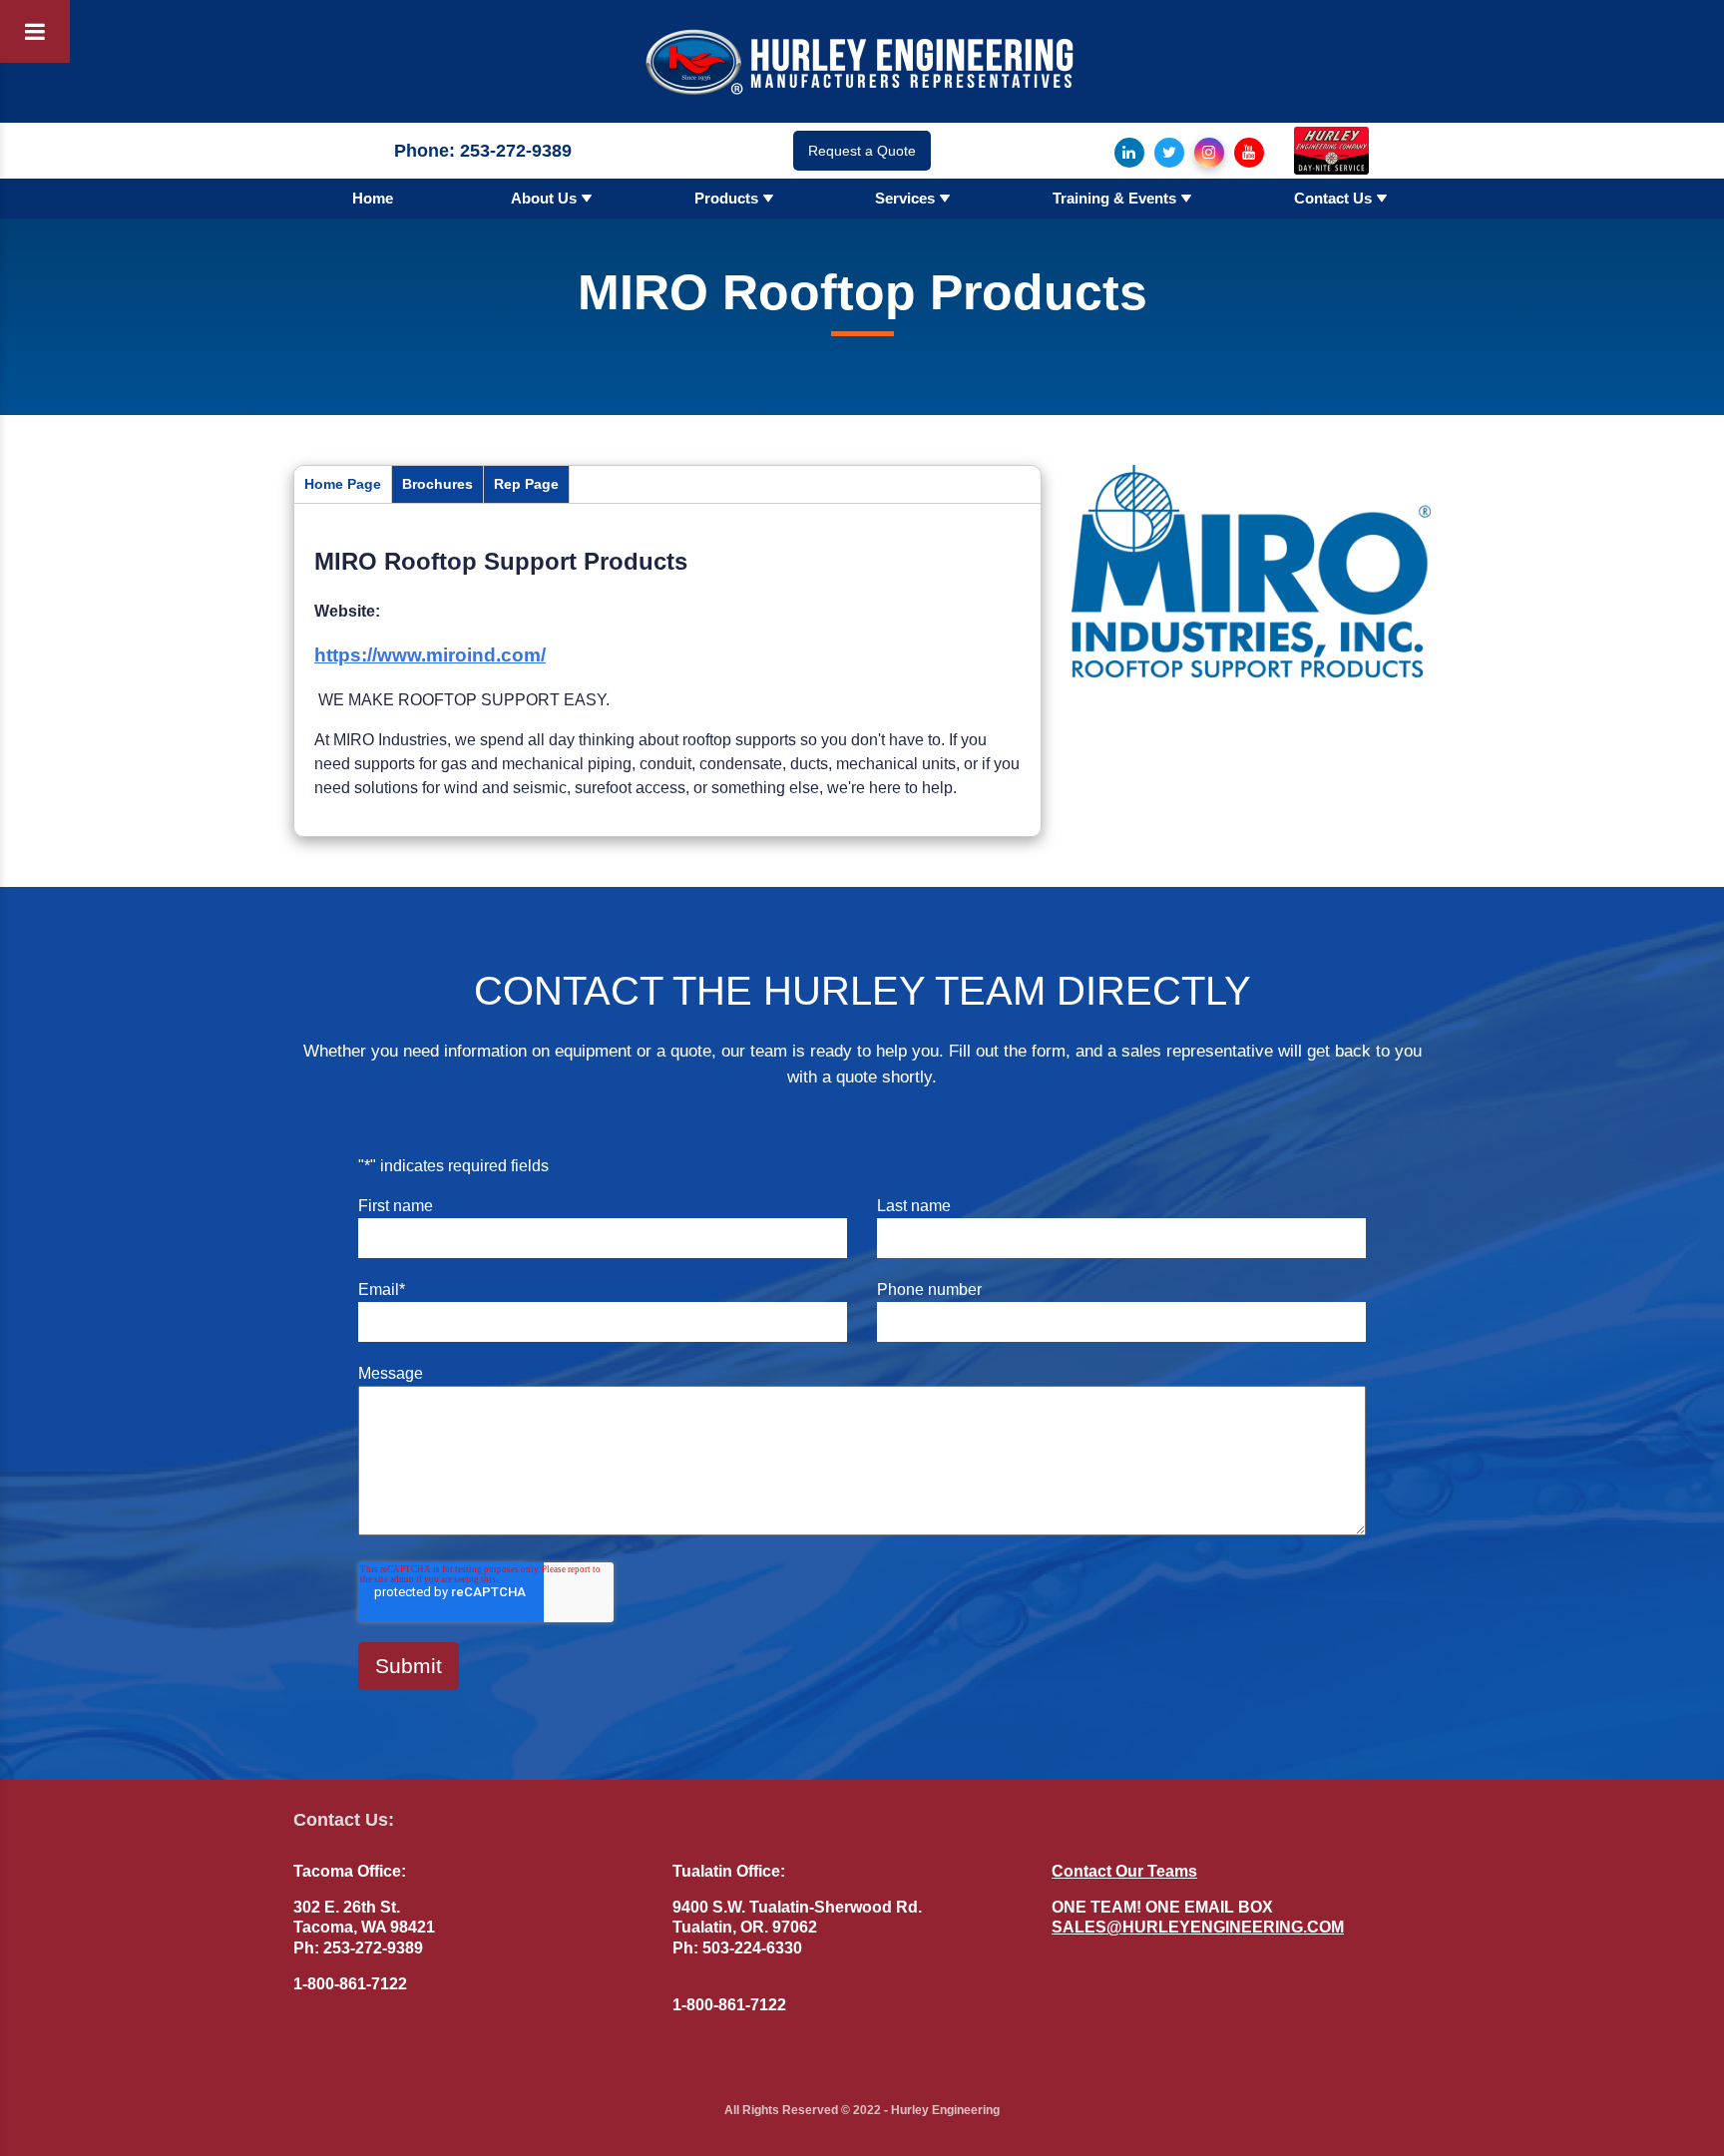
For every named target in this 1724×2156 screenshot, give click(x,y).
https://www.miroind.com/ (430, 655)
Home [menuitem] (373, 198)
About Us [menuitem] (544, 198)
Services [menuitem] (905, 198)
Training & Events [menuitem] (1114, 198)
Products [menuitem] (726, 198)
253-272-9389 (516, 151)
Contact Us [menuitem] (1333, 198)
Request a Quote (862, 151)
